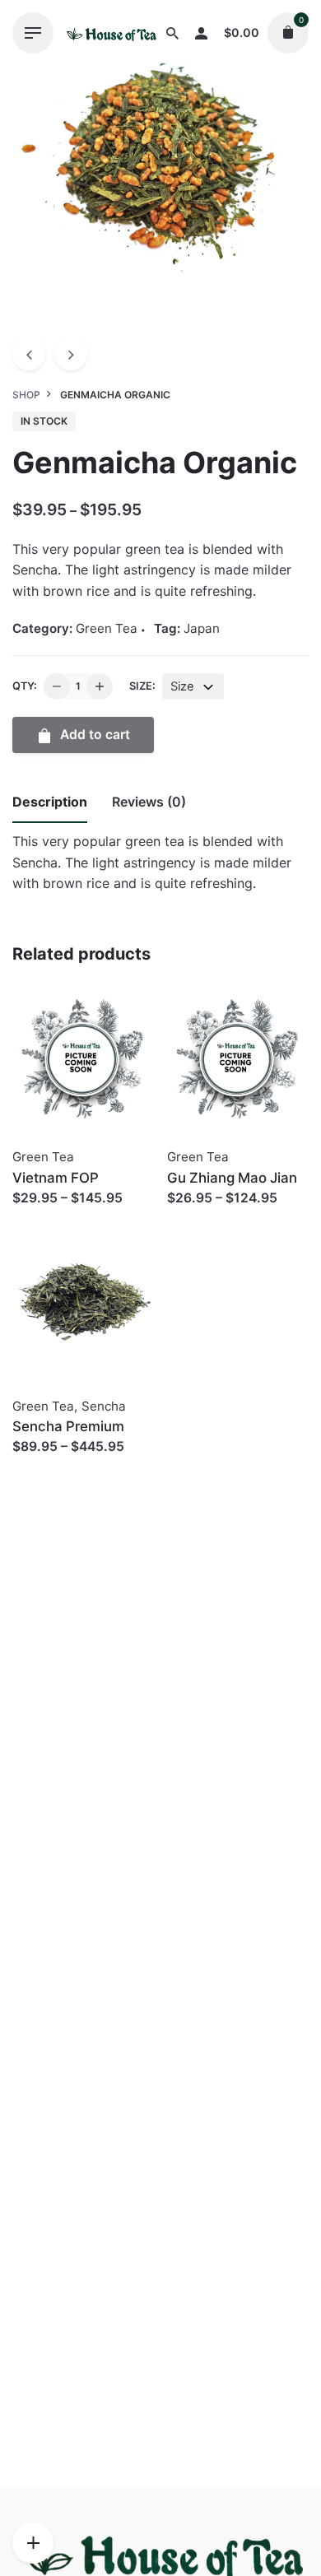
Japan (202, 628)
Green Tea (107, 628)
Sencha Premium (68, 1426)
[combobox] (193, 686)
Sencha (104, 1406)
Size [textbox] (182, 686)
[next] (71, 354)
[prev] (29, 354)
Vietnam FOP (56, 1178)
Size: (142, 686)
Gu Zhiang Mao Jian (232, 1178)
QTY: (25, 686)
